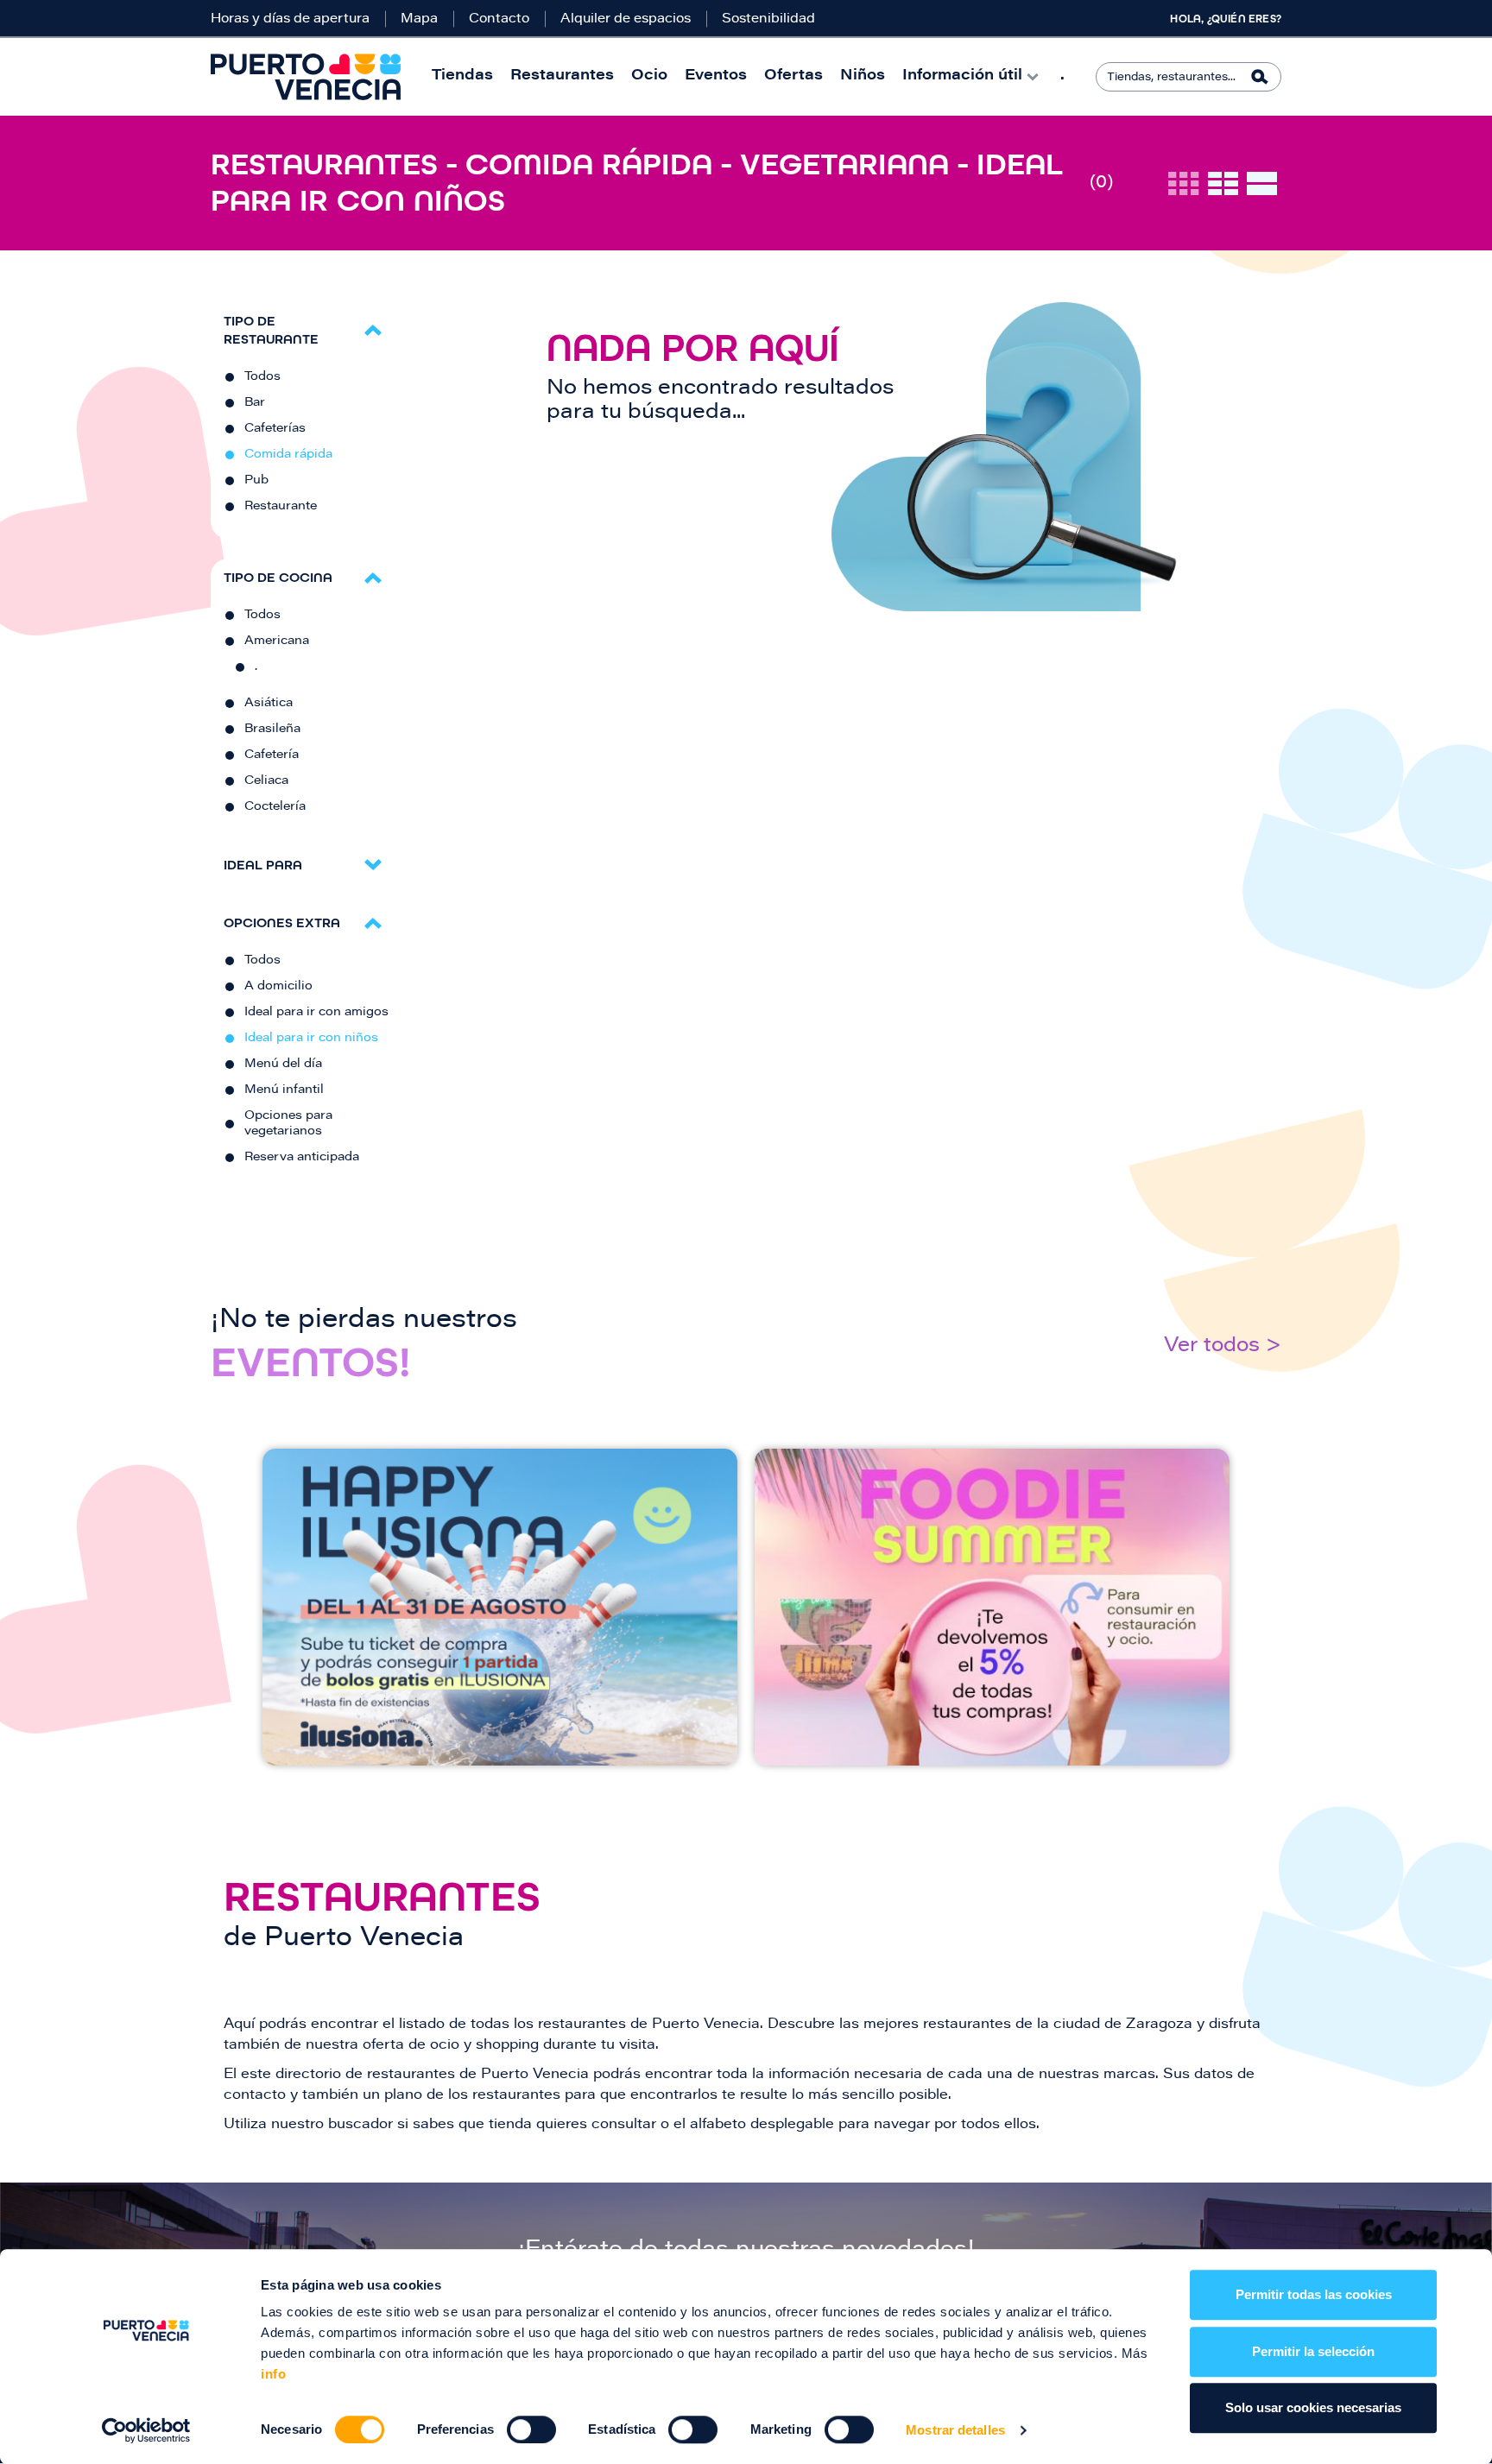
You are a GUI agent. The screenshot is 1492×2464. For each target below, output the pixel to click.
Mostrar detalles (955, 2430)
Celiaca (266, 781)
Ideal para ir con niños (311, 1039)
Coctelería (275, 807)
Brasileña (272, 730)
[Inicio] (306, 77)
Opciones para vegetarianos (288, 1124)
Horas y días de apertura (290, 19)
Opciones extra (282, 922)
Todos (262, 377)
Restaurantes (562, 76)
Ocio (649, 76)
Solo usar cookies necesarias (1313, 2407)
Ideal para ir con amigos (316, 1013)
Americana (277, 641)
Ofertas (793, 76)
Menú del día (283, 1065)
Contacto (499, 19)
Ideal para (263, 865)
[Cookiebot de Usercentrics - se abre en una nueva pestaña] (146, 2430)
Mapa (419, 19)
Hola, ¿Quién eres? (1226, 19)
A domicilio (278, 987)
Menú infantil (284, 1090)
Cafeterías (275, 429)
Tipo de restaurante (271, 330)
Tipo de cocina (278, 577)
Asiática (269, 704)
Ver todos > (1223, 1346)
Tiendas (462, 76)
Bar (255, 403)
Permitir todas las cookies (1314, 2294)
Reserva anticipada (302, 1158)
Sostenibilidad (768, 19)
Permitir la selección (1313, 2351)
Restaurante (281, 507)
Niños (863, 76)
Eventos (716, 76)
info (273, 2374)
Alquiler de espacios (626, 19)
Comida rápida (288, 455)
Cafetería (272, 755)
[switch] (531, 2429)
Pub (256, 481)
